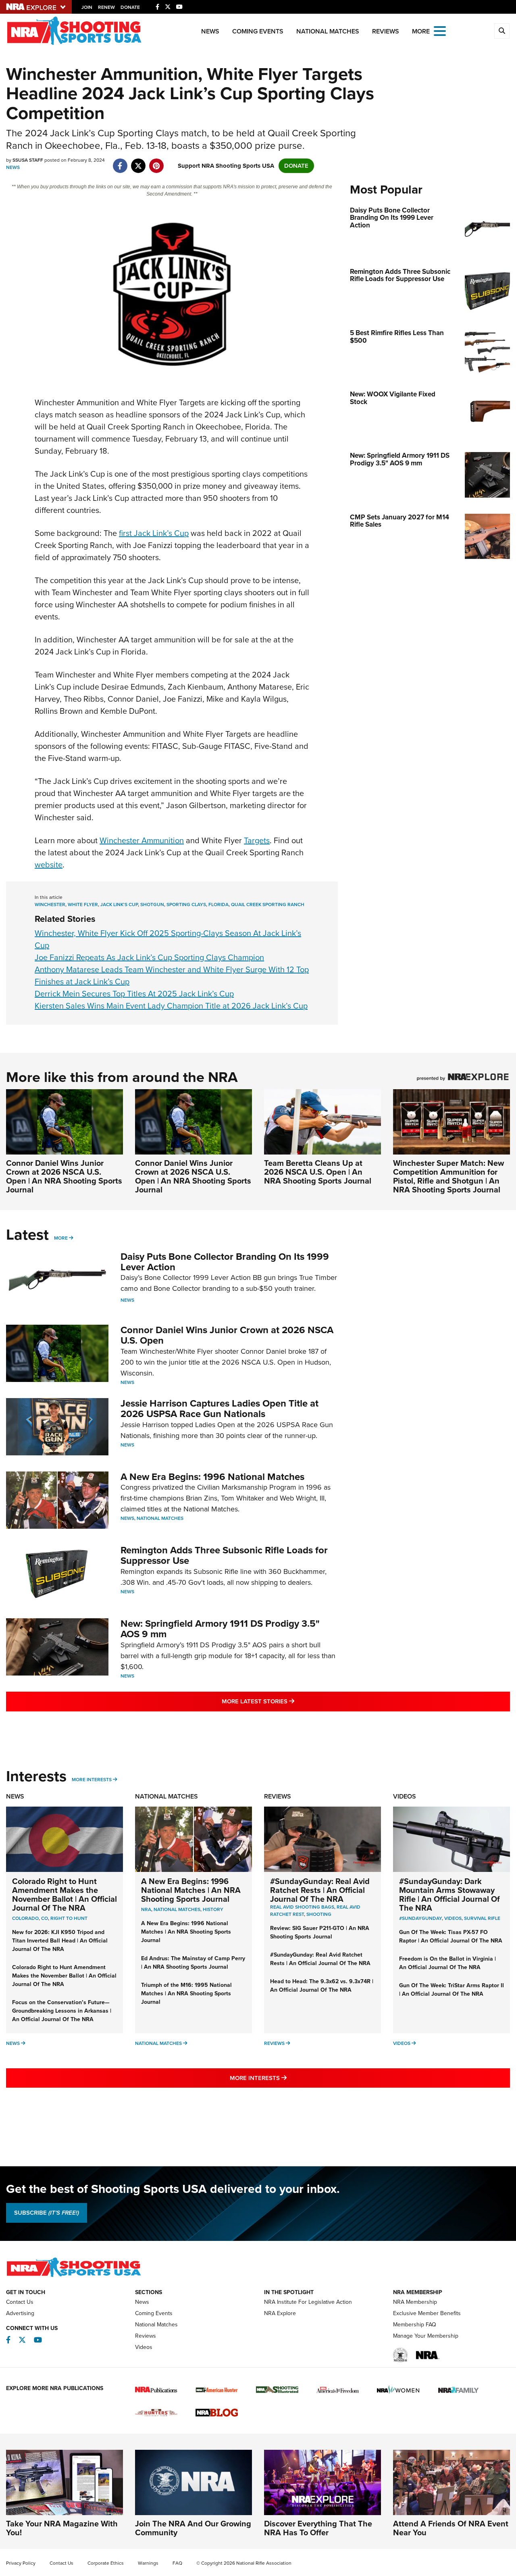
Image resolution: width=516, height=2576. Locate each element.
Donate (130, 7)
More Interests (92, 1780)
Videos (405, 1796)
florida (218, 905)
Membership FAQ (415, 2325)
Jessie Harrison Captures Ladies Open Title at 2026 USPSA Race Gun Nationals (220, 1409)
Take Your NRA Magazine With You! (62, 2528)
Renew (106, 7)
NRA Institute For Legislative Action (308, 2302)
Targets (257, 840)
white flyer (83, 905)
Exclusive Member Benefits (427, 2313)
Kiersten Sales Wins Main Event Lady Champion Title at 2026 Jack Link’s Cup (171, 1006)
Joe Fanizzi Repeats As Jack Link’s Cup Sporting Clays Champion (149, 957)
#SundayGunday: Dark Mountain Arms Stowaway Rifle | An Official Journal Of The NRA (449, 1894)
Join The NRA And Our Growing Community (193, 2528)
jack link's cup (119, 905)
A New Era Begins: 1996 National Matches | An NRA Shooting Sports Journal (191, 1890)
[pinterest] (156, 162)
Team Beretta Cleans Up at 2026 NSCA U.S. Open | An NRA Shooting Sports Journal (318, 1172)
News (210, 31)
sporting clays (186, 905)
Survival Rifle (482, 1918)
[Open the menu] (440, 30)
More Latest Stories (291, 1701)
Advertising (20, 2313)
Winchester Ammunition (142, 840)
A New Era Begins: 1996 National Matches (212, 1477)
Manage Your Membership (426, 2336)
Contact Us (20, 2302)
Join (87, 7)
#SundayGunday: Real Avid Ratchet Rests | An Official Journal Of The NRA (320, 1890)
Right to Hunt (69, 1918)
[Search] (502, 31)
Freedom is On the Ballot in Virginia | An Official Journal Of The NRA (447, 1963)
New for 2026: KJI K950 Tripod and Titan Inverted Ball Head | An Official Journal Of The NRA (60, 1941)
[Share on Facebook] (120, 162)
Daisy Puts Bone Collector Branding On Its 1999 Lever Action (225, 1262)
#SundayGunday (420, 1918)
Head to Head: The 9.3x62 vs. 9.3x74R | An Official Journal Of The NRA (322, 1986)
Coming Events (258, 31)
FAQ (177, 2563)
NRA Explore (280, 2313)
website (49, 865)
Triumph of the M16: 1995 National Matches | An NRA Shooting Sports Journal (186, 1993)
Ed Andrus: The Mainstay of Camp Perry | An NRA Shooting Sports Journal (193, 1963)
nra (146, 1909)
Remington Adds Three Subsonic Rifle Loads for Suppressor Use (224, 1555)
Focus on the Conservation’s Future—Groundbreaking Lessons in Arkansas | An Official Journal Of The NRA (62, 2011)
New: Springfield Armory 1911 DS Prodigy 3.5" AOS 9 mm (220, 1629)
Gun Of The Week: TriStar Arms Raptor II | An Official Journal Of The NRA (451, 1990)
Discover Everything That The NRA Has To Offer (318, 2528)
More (61, 1238)
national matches (177, 1909)
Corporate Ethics (106, 2563)
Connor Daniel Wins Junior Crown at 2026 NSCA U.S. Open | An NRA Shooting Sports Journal (64, 1176)
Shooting (319, 1914)
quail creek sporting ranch (268, 905)
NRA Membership (415, 2302)
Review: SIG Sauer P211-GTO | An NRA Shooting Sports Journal (320, 1932)
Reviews (386, 31)
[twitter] (138, 162)
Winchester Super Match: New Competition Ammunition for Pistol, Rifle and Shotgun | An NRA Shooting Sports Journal (448, 1176)
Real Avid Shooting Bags (302, 1907)
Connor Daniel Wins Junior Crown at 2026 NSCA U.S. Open (227, 1335)
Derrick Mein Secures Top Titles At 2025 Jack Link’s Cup (134, 994)
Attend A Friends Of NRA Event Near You (451, 2528)
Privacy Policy (21, 2563)
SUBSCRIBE (47, 2213)
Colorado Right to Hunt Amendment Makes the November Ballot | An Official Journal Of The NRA (64, 1894)
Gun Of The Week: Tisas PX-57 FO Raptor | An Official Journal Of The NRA (451, 1936)
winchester (50, 905)
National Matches (328, 31)
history (213, 1909)
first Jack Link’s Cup (154, 533)
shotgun (152, 905)
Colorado (25, 1918)
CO (45, 1918)
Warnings (148, 2563)
